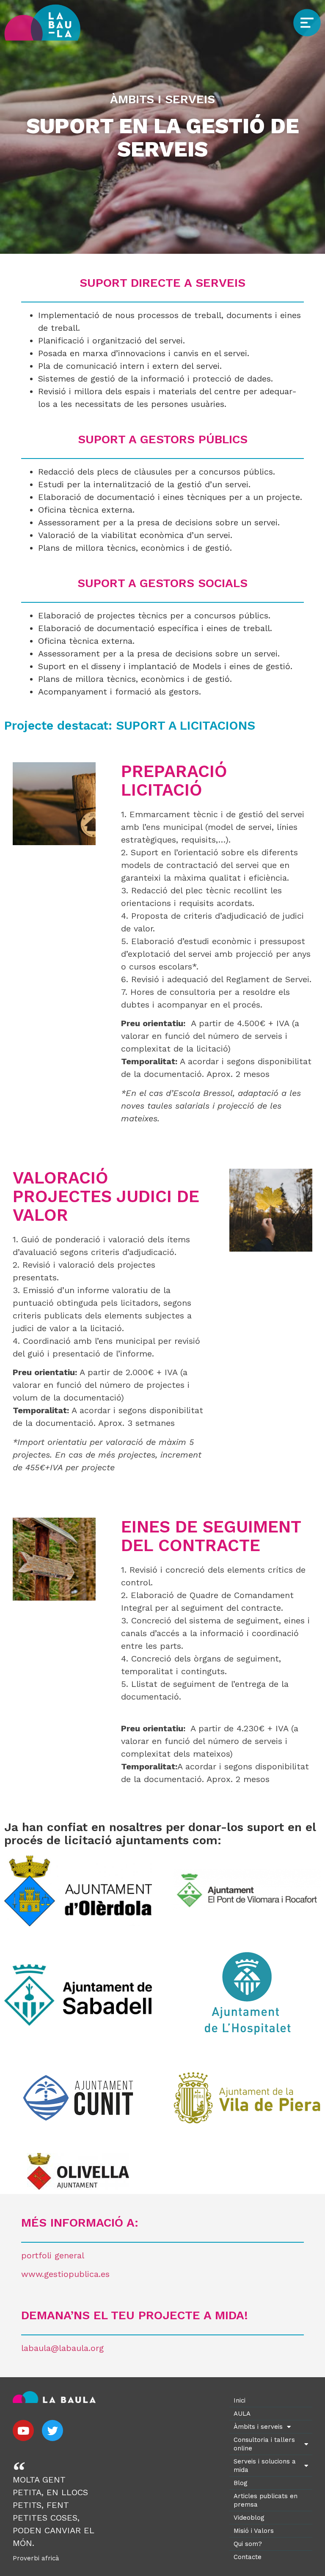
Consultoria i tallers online (264, 2444)
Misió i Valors (254, 2531)
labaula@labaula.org (62, 2348)
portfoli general (53, 2255)
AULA (242, 2414)
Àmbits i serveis (258, 2427)
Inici (240, 2400)
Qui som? (248, 2544)
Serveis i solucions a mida (265, 2466)
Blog (241, 2483)
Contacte (248, 2557)
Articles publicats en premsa (266, 2500)
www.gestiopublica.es (65, 2274)
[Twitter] (52, 2430)
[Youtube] (23, 2430)
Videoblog (249, 2518)
